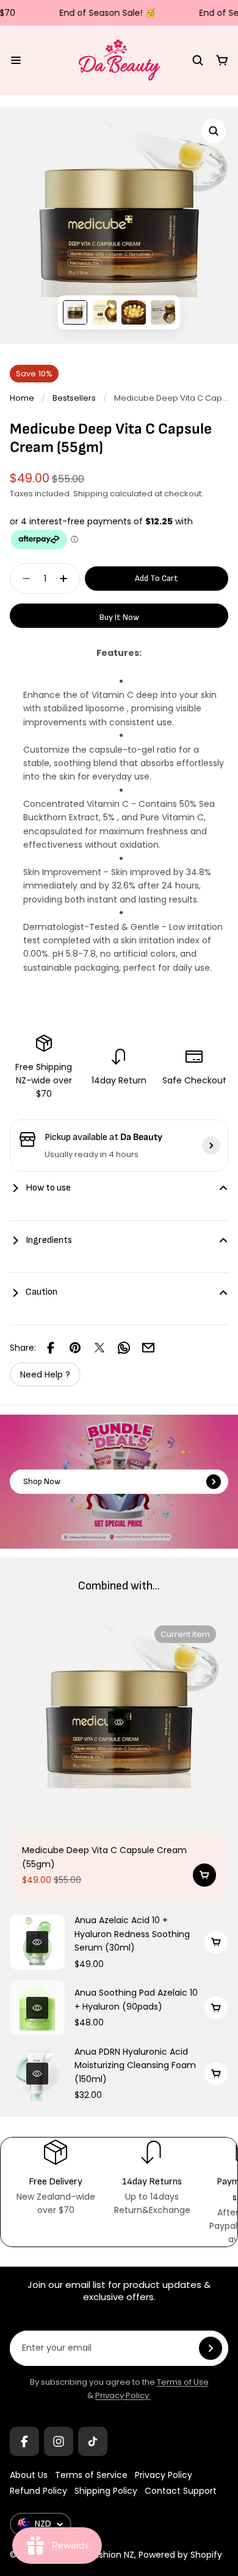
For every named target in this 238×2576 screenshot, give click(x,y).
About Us (29, 2475)
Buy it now (119, 617)
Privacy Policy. (123, 2395)
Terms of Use (183, 2382)
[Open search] (198, 60)
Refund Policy (38, 2491)
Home (22, 398)
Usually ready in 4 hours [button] (92, 1154)
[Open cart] (222, 60)
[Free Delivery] (56, 2177)
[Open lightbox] (214, 131)
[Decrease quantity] (23, 579)
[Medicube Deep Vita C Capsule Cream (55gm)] (119, 1722)
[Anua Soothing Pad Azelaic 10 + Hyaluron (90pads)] (37, 2008)
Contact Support (181, 2491)
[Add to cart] (204, 1875)
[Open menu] (16, 60)
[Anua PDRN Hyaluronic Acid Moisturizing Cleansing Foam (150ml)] (37, 2074)
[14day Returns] (152, 2177)
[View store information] (211, 1145)
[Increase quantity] (67, 579)
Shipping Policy (106, 2491)
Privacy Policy (164, 2475)
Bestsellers (74, 398)
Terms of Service (91, 2475)
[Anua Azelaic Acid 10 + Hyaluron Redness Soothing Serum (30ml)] (37, 1942)
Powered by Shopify (180, 2555)
